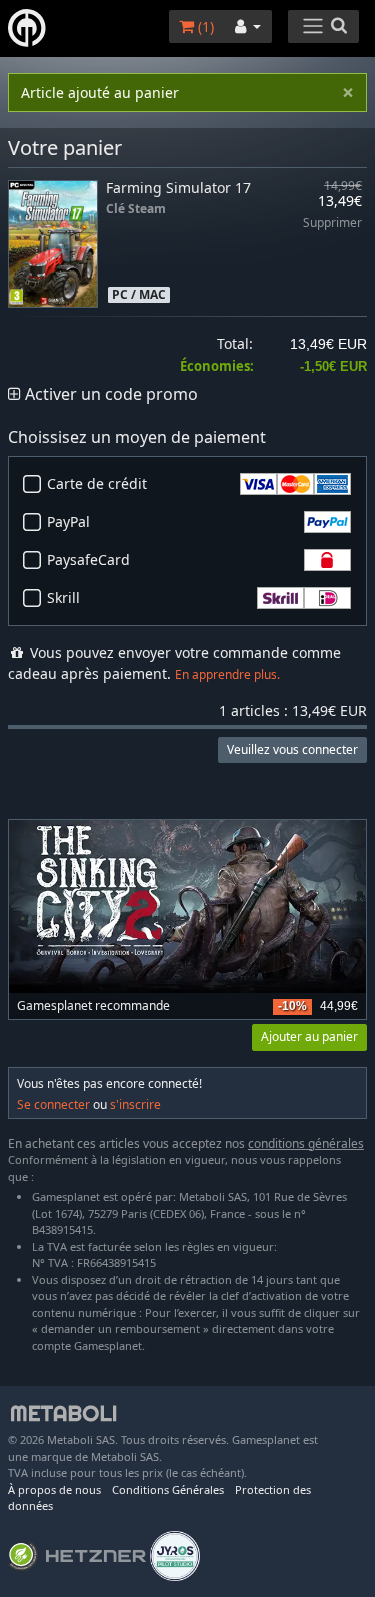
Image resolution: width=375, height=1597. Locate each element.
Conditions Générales (168, 1489)
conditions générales (306, 1143)
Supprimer (332, 223)
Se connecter (53, 1104)
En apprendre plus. (227, 674)
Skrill (63, 597)
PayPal (68, 521)
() (204, 26)
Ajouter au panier (309, 1036)
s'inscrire (135, 1104)
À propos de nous (54, 1489)
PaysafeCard (88, 559)
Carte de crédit (97, 483)
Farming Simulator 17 (178, 187)
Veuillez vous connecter (292, 749)
